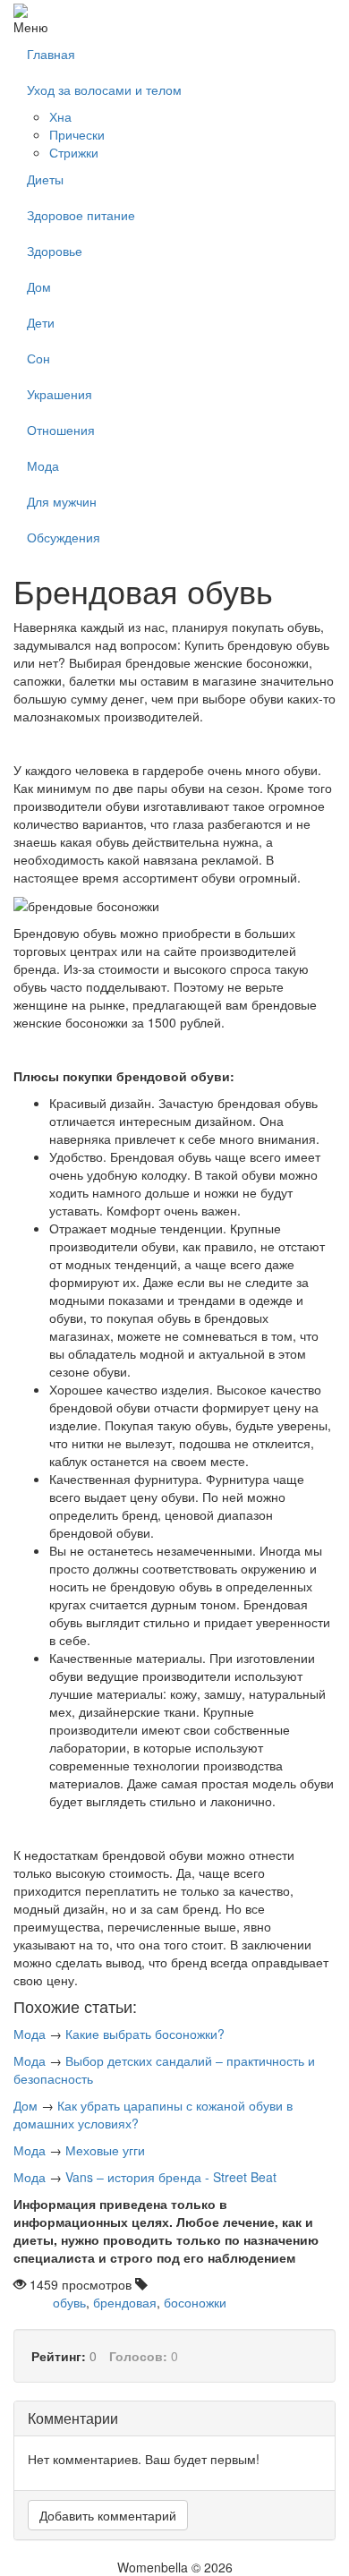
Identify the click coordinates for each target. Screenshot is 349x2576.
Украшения (60, 394)
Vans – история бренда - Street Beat (171, 2177)
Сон (38, 358)
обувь (69, 2302)
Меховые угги (105, 2150)
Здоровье (55, 251)
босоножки (195, 2302)
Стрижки (74, 152)
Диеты (45, 179)
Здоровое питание (81, 215)
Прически (77, 134)
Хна (60, 116)
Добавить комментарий (108, 2515)
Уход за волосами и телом (104, 90)
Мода (43, 465)
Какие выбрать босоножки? (145, 2034)
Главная (51, 54)
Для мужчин (62, 501)
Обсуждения (64, 537)
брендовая (125, 2302)
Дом (39, 286)
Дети (41, 322)
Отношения (61, 430)
